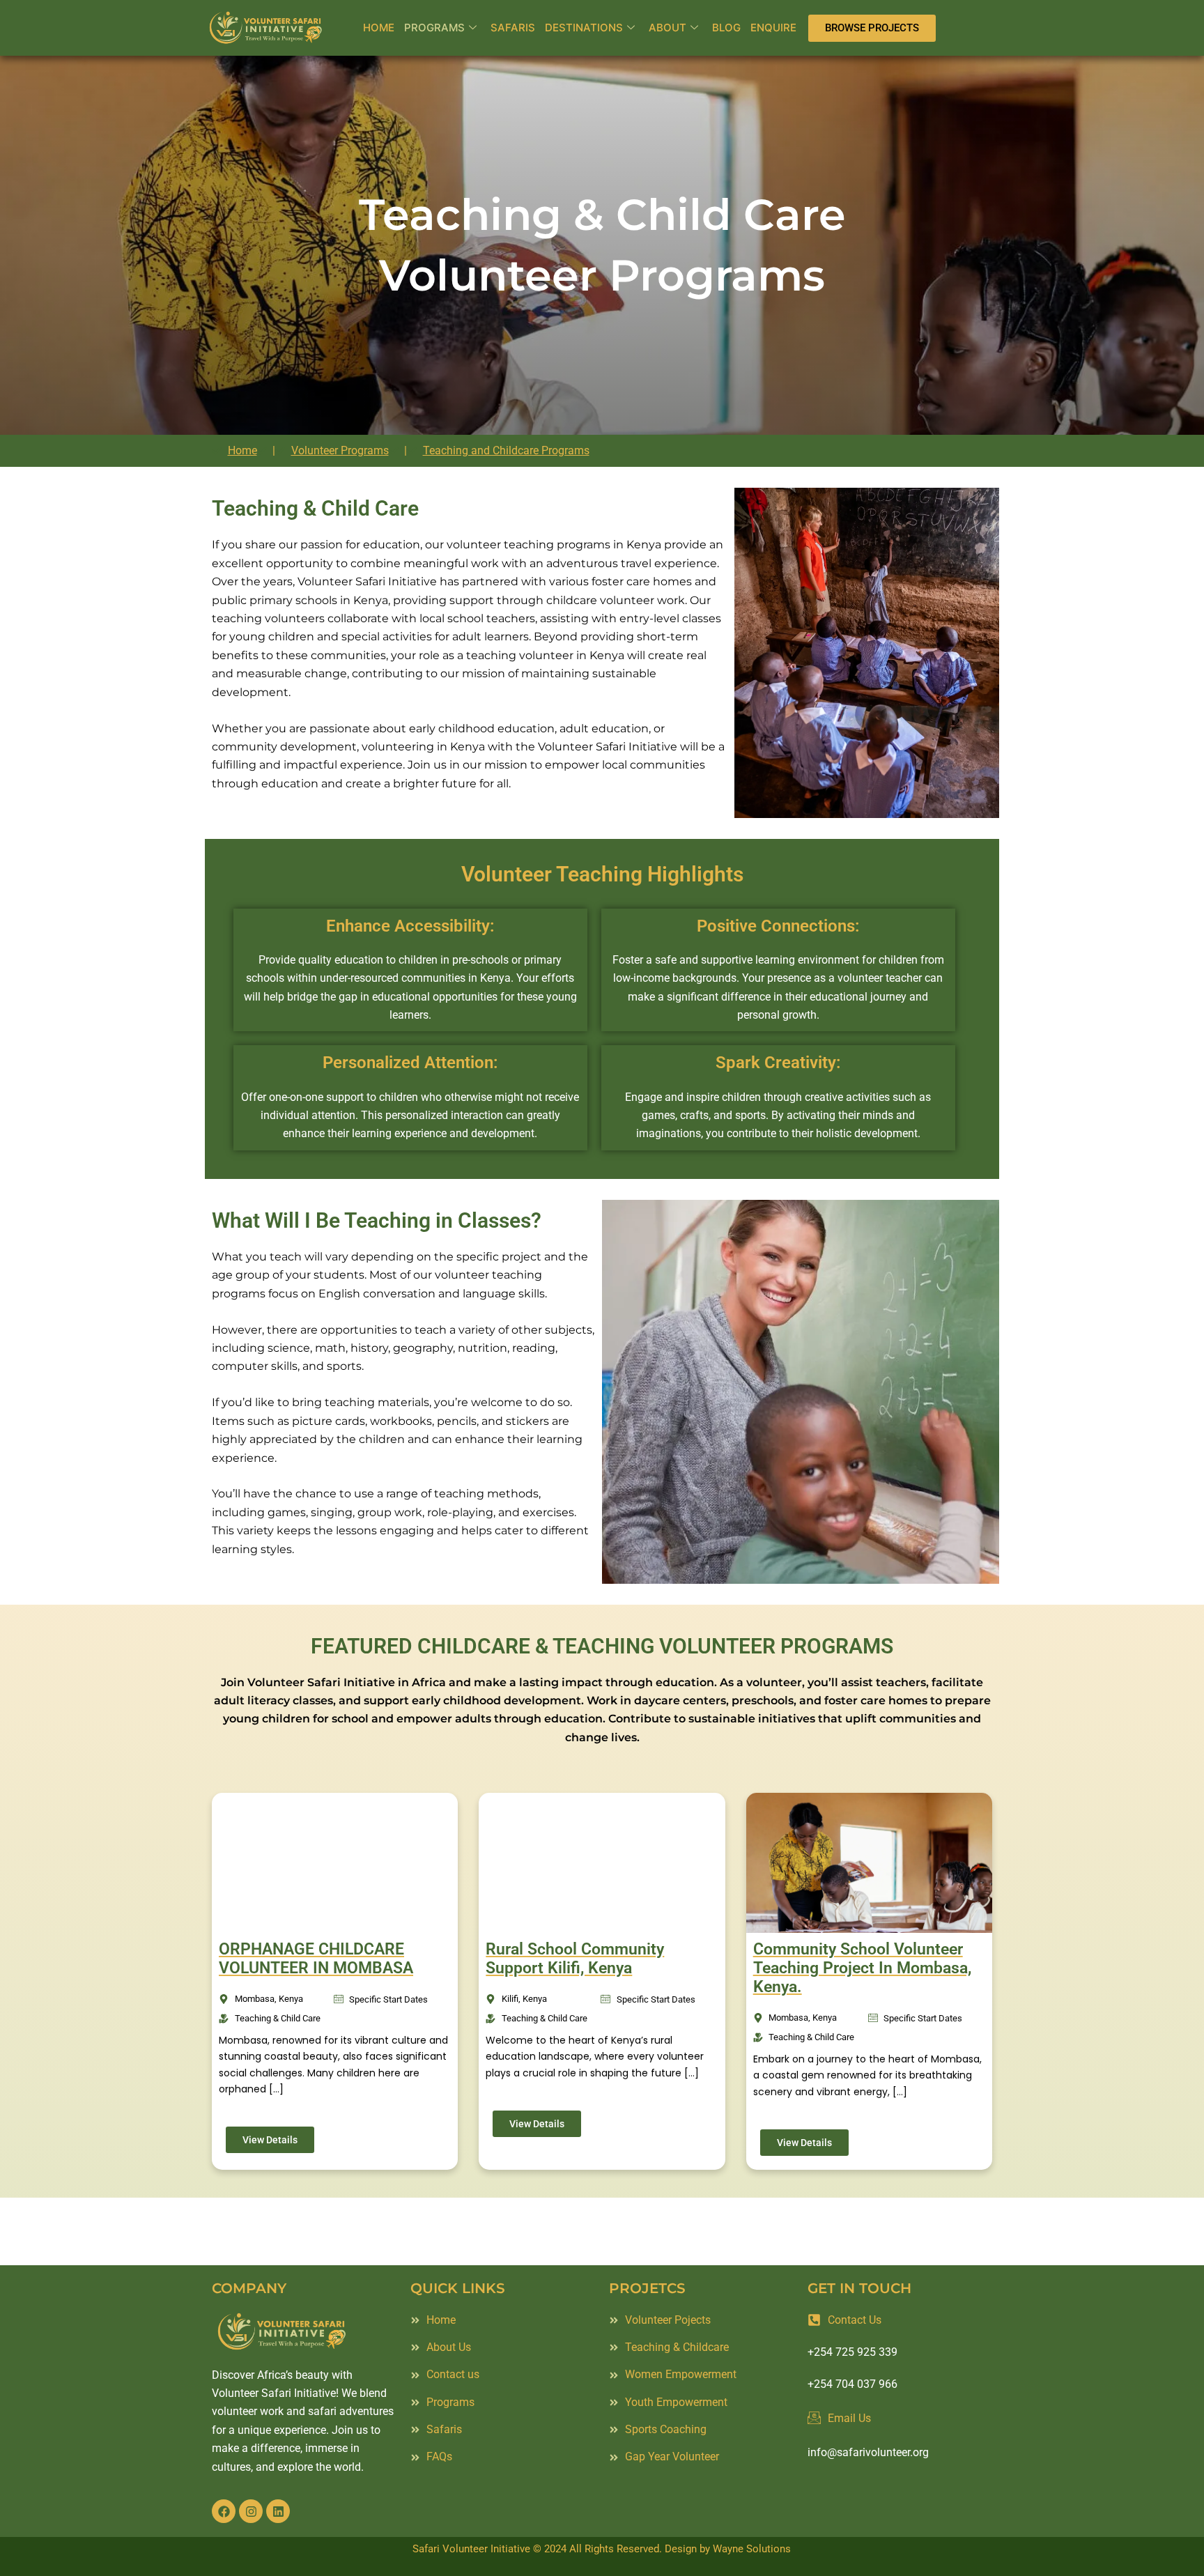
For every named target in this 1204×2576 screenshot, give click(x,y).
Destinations (584, 28)
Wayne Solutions (752, 2549)
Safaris (513, 28)
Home (379, 28)
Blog (726, 28)
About (667, 28)
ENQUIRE (773, 28)
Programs (434, 28)
